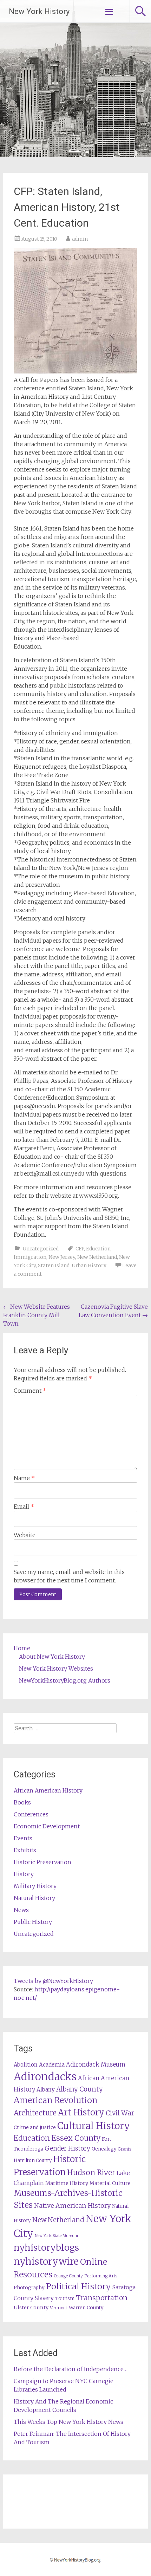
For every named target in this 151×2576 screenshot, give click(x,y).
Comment (30, 1391)
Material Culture (110, 2183)
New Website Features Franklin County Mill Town (37, 1315)
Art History (81, 2112)
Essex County (76, 2138)
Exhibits (25, 1850)
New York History (39, 11)
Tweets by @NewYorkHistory (53, 1981)
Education (98, 1249)
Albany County (80, 2089)
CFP (80, 1249)
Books (22, 1802)
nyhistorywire (46, 2261)
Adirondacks (45, 2077)
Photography (29, 2288)
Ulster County (31, 2308)
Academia (52, 2065)
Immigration (30, 1257)
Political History (78, 2286)
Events (23, 1838)
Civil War (120, 2113)
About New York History (52, 1657)
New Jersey (62, 1257)
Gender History (67, 2148)
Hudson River (91, 2172)
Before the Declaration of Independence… (71, 2369)
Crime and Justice (35, 2127)
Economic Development (47, 1826)
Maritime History (67, 2183)
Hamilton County (33, 2161)
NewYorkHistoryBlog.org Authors (65, 1680)
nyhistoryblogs (46, 2248)
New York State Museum (56, 2236)
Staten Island (54, 1266)
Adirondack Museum (96, 2064)
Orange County (68, 2276)
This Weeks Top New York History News (68, 2422)
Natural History (34, 1898)
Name (24, 1478)
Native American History (72, 2206)
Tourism (65, 2299)
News (21, 1910)
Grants (124, 2149)
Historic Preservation (42, 1862)
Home (22, 1648)
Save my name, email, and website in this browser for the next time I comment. (69, 1576)
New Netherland (97, 1257)
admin (80, 239)
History (24, 1874)
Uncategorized (41, 1249)
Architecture (35, 2113)
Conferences (31, 1814)
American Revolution (56, 2100)
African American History (48, 1790)
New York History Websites (56, 1668)
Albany (46, 2090)
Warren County (86, 2308)
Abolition (26, 2065)
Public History (33, 1922)
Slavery (44, 2298)
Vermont (59, 2308)
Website (25, 1535)
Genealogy (104, 2149)
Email (24, 1507)
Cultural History (94, 2126)
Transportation (102, 2298)
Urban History (89, 1266)
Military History (35, 1886)
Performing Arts (101, 2276)
